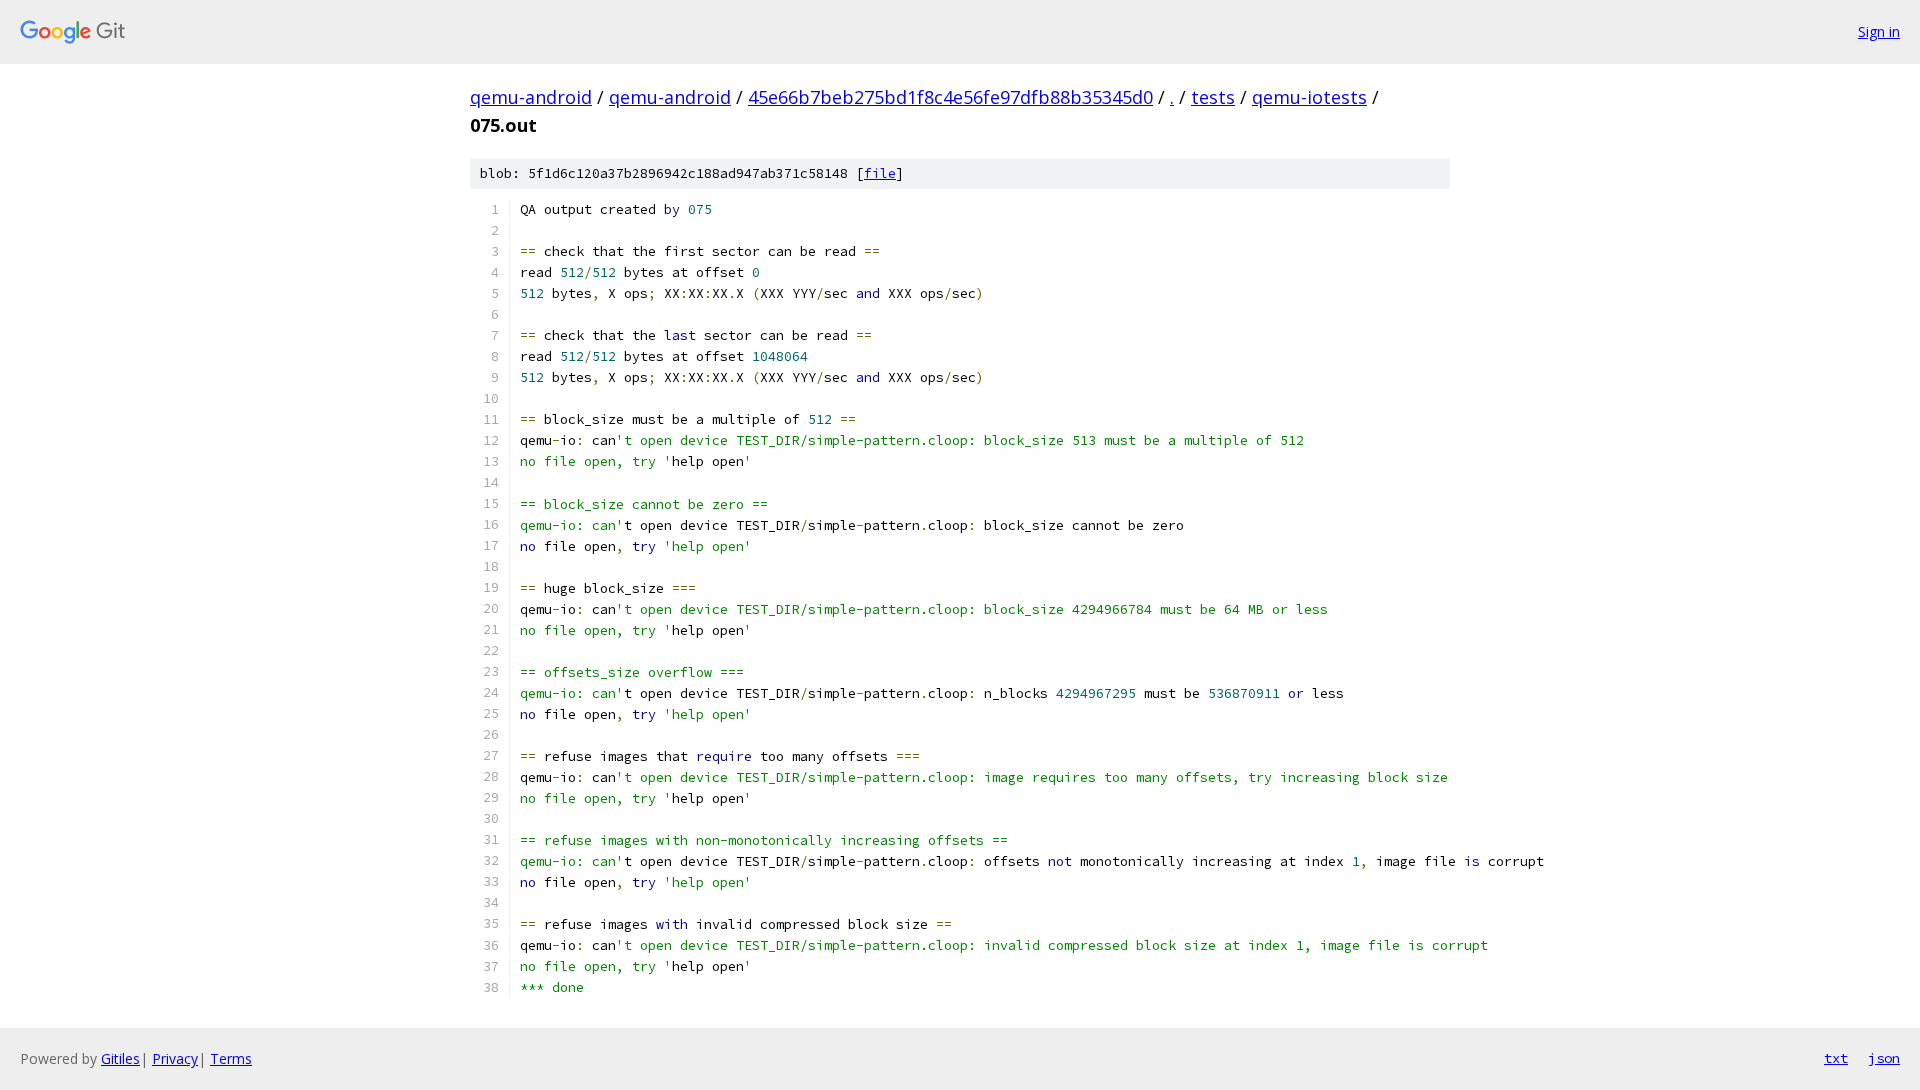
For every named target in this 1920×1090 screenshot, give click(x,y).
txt (1836, 1058)
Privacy (175, 1058)
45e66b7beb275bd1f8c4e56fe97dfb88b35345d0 (950, 97)
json (1884, 1058)
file (880, 173)
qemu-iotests (1309, 97)
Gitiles (120, 1058)
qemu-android (531, 97)
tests (1213, 97)
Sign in (1879, 31)
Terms (231, 1058)
